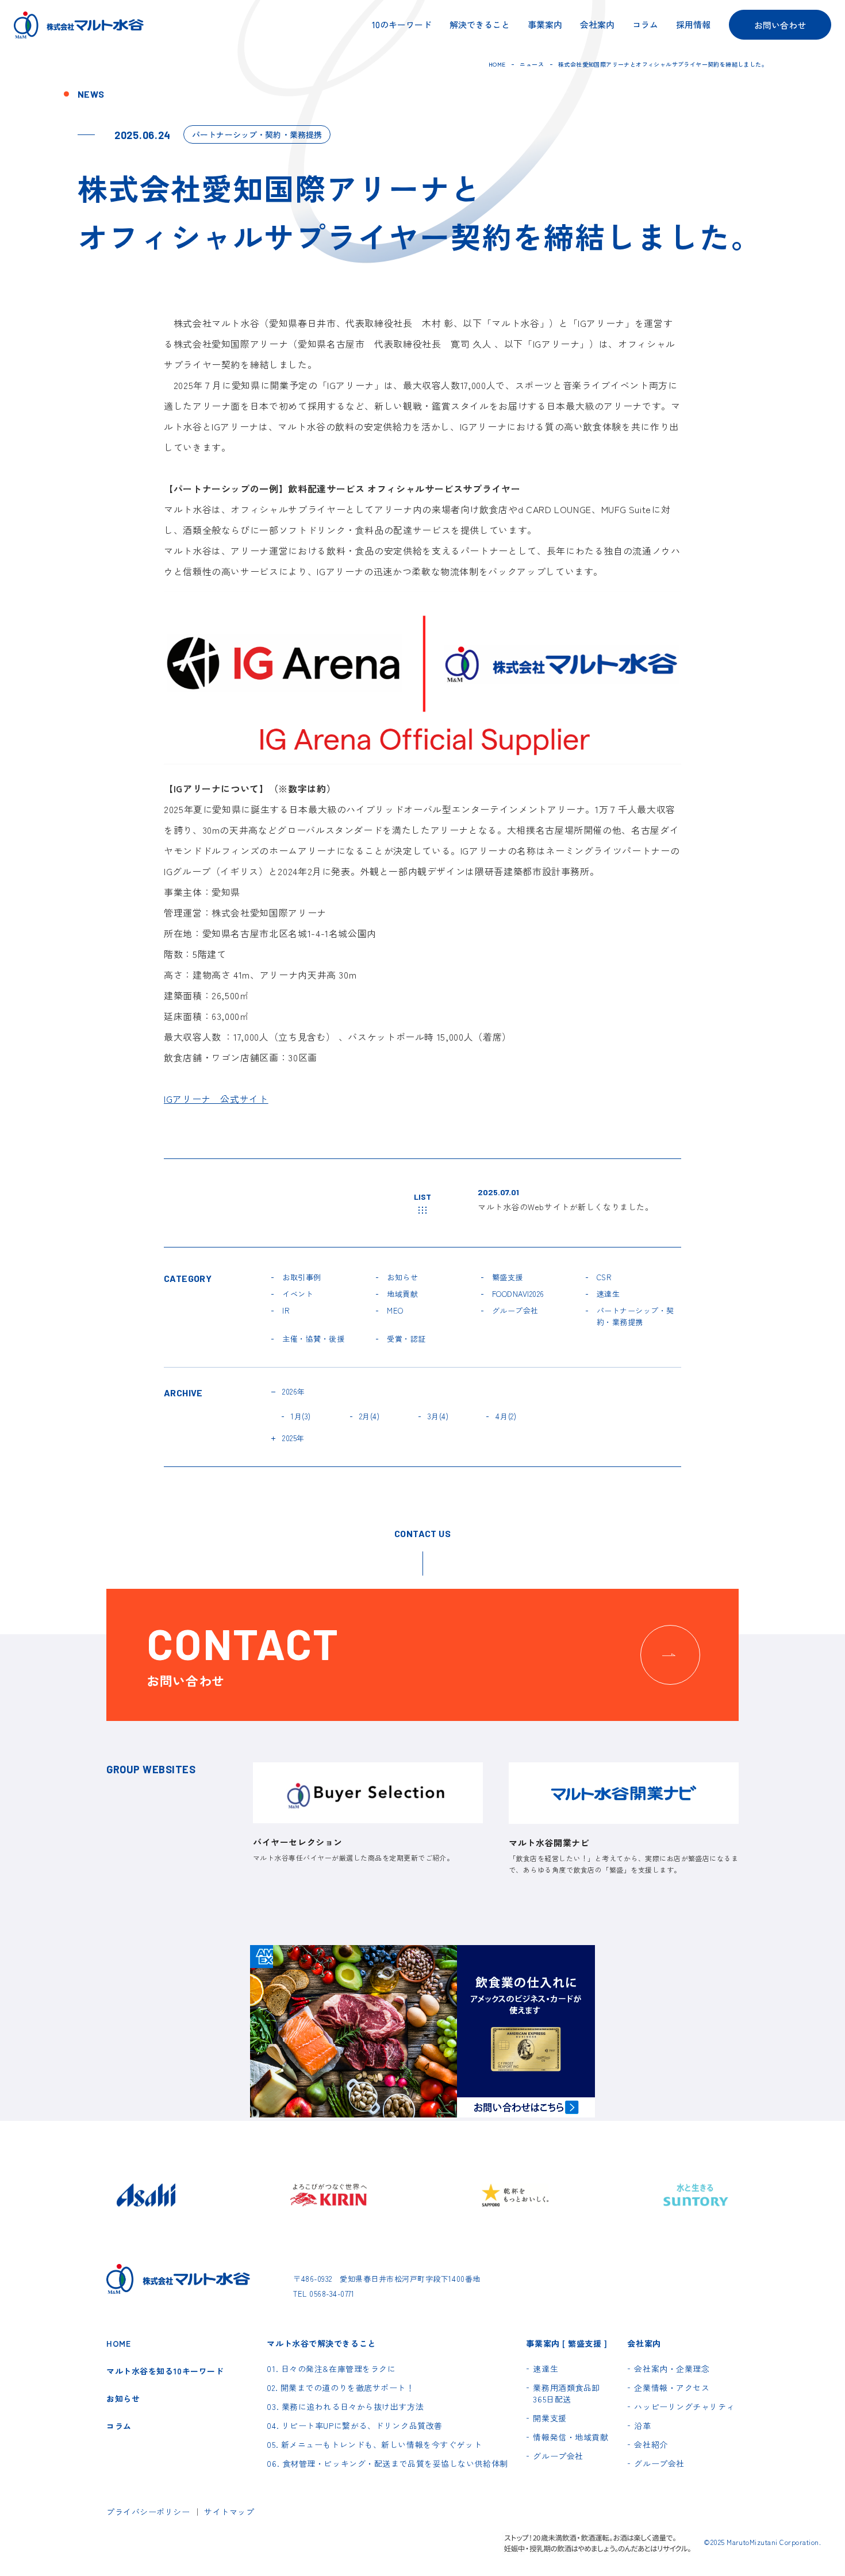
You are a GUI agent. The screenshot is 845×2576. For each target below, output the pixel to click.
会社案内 (597, 25)
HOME (497, 64)
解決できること (480, 25)
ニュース (532, 64)
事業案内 (545, 25)
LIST (422, 1197)
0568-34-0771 (332, 2294)
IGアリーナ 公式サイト (216, 1099)
